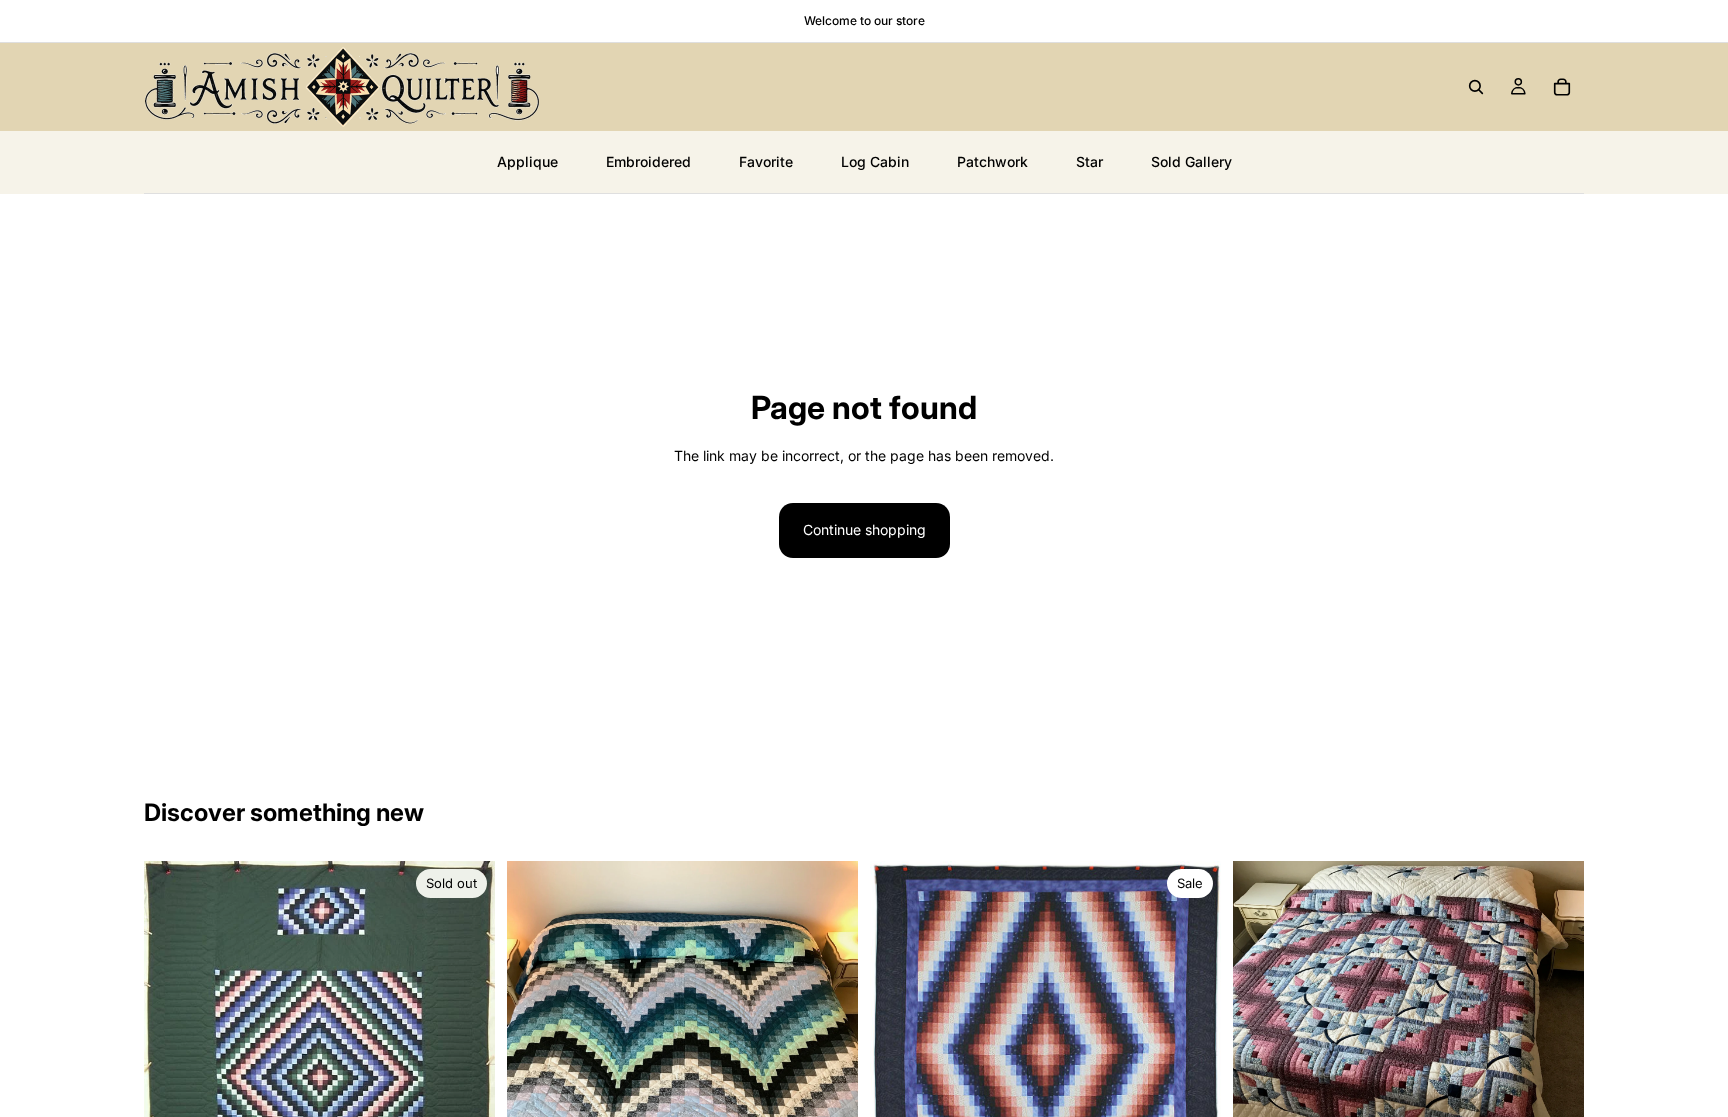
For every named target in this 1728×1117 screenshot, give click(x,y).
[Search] (1476, 87)
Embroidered (648, 161)
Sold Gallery (1191, 161)
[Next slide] (465, 1058)
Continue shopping (864, 529)
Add (1570, 1092)
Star (1089, 161)
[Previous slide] (174, 1058)
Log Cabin (875, 161)
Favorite (766, 161)
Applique (527, 161)
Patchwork (992, 161)
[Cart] (1562, 87)
